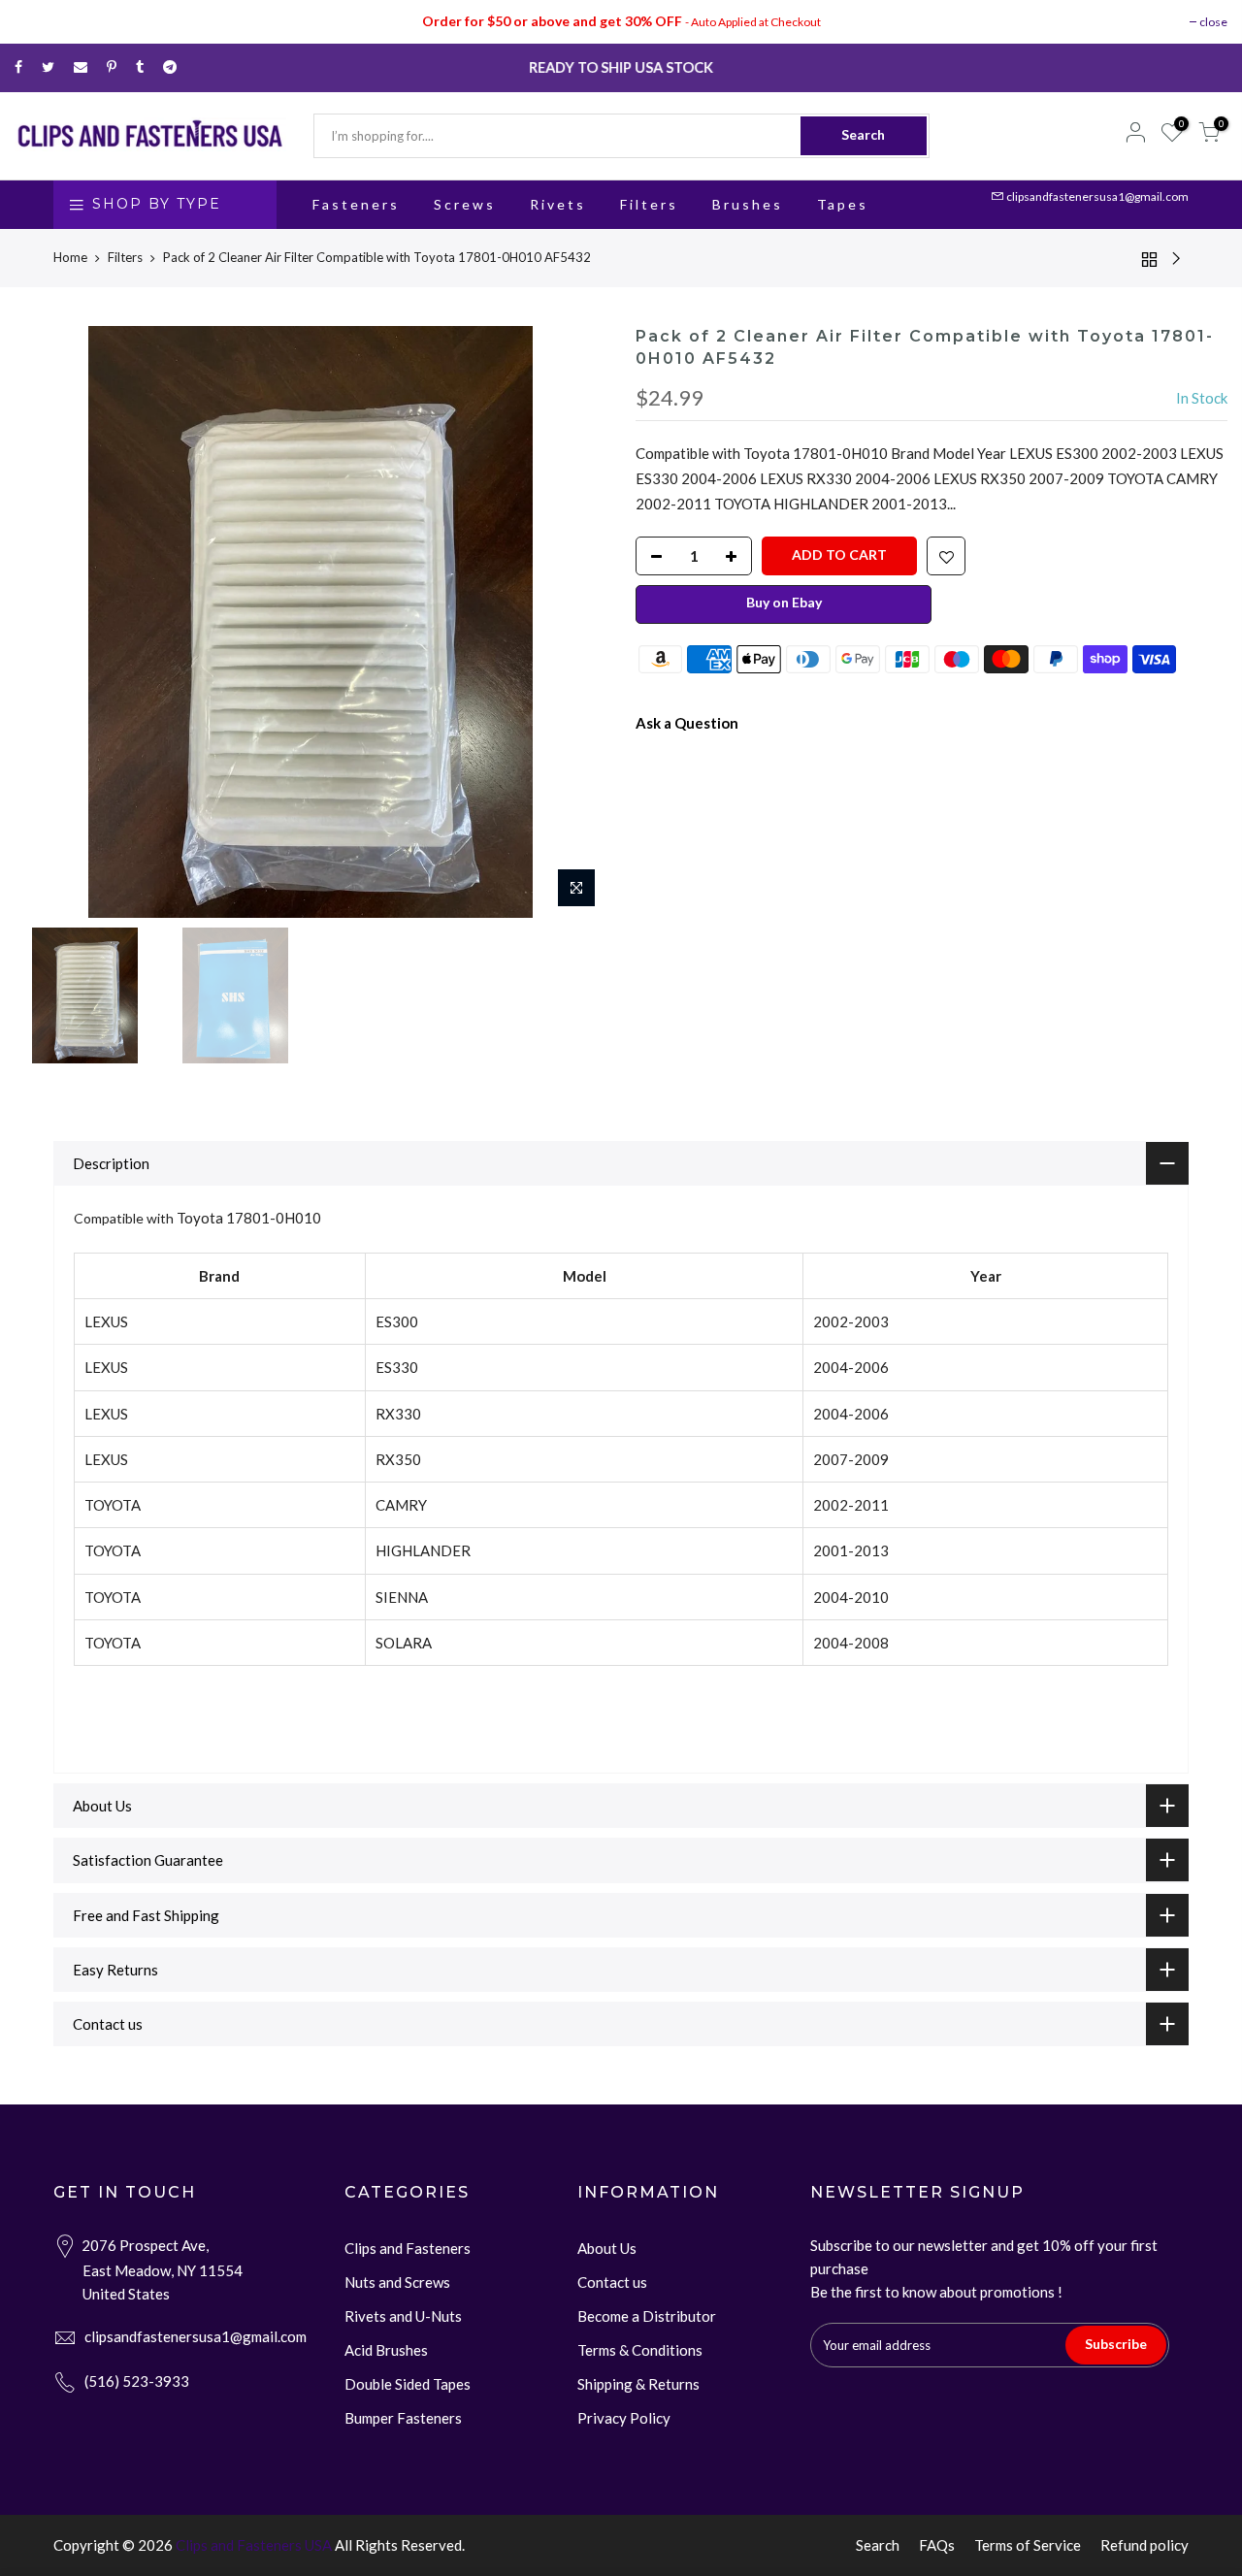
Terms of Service (1028, 2545)
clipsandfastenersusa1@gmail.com (1097, 196)
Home (70, 257)
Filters (649, 204)
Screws (465, 204)
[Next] (572, 622)
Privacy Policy (624, 2418)
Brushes (748, 204)
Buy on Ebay (784, 601)
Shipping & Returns (638, 2384)
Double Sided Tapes (408, 2384)
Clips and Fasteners (408, 2248)
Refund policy (1144, 2545)
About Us (607, 2248)
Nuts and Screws (397, 2282)
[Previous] (49, 622)
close (1213, 22)
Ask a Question (687, 722)
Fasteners (356, 204)
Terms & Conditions (640, 2350)
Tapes (843, 204)
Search (863, 134)
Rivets (558, 204)
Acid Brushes (386, 2350)
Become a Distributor (647, 2316)
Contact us (612, 2282)
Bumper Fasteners (403, 2418)
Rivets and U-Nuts (403, 2316)
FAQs (937, 2545)
